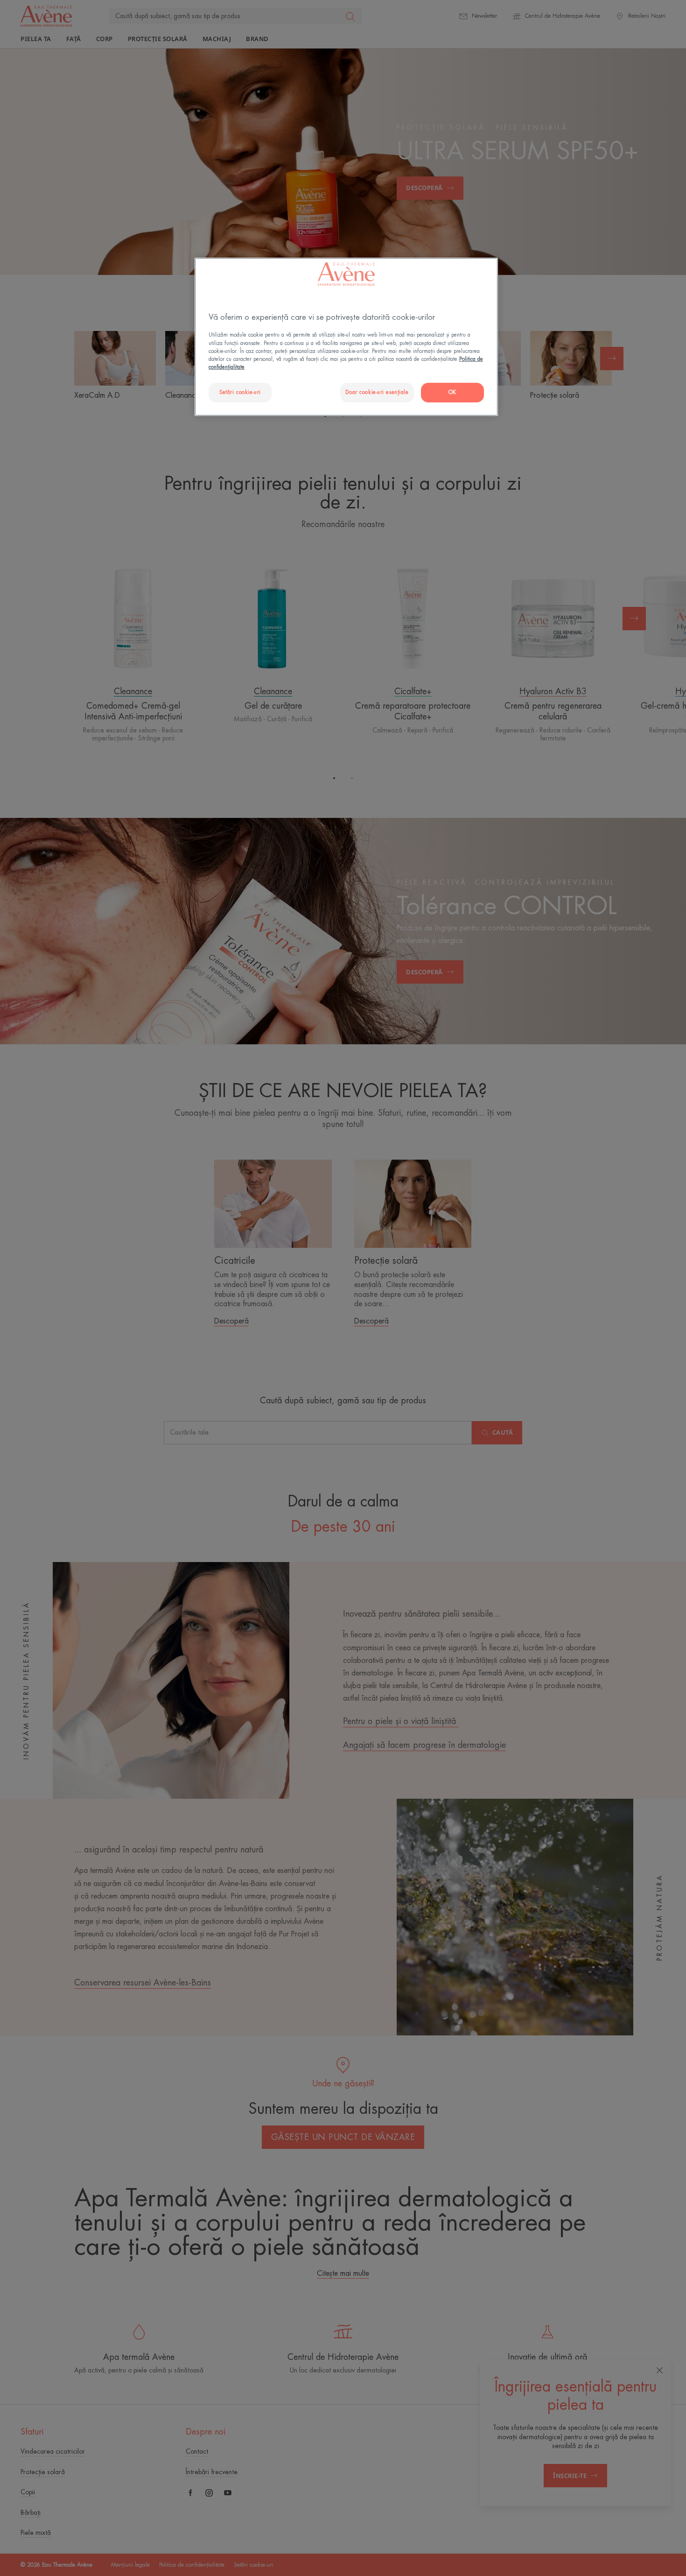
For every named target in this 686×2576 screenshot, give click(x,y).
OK (452, 392)
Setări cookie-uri (240, 392)
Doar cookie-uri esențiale (377, 392)
